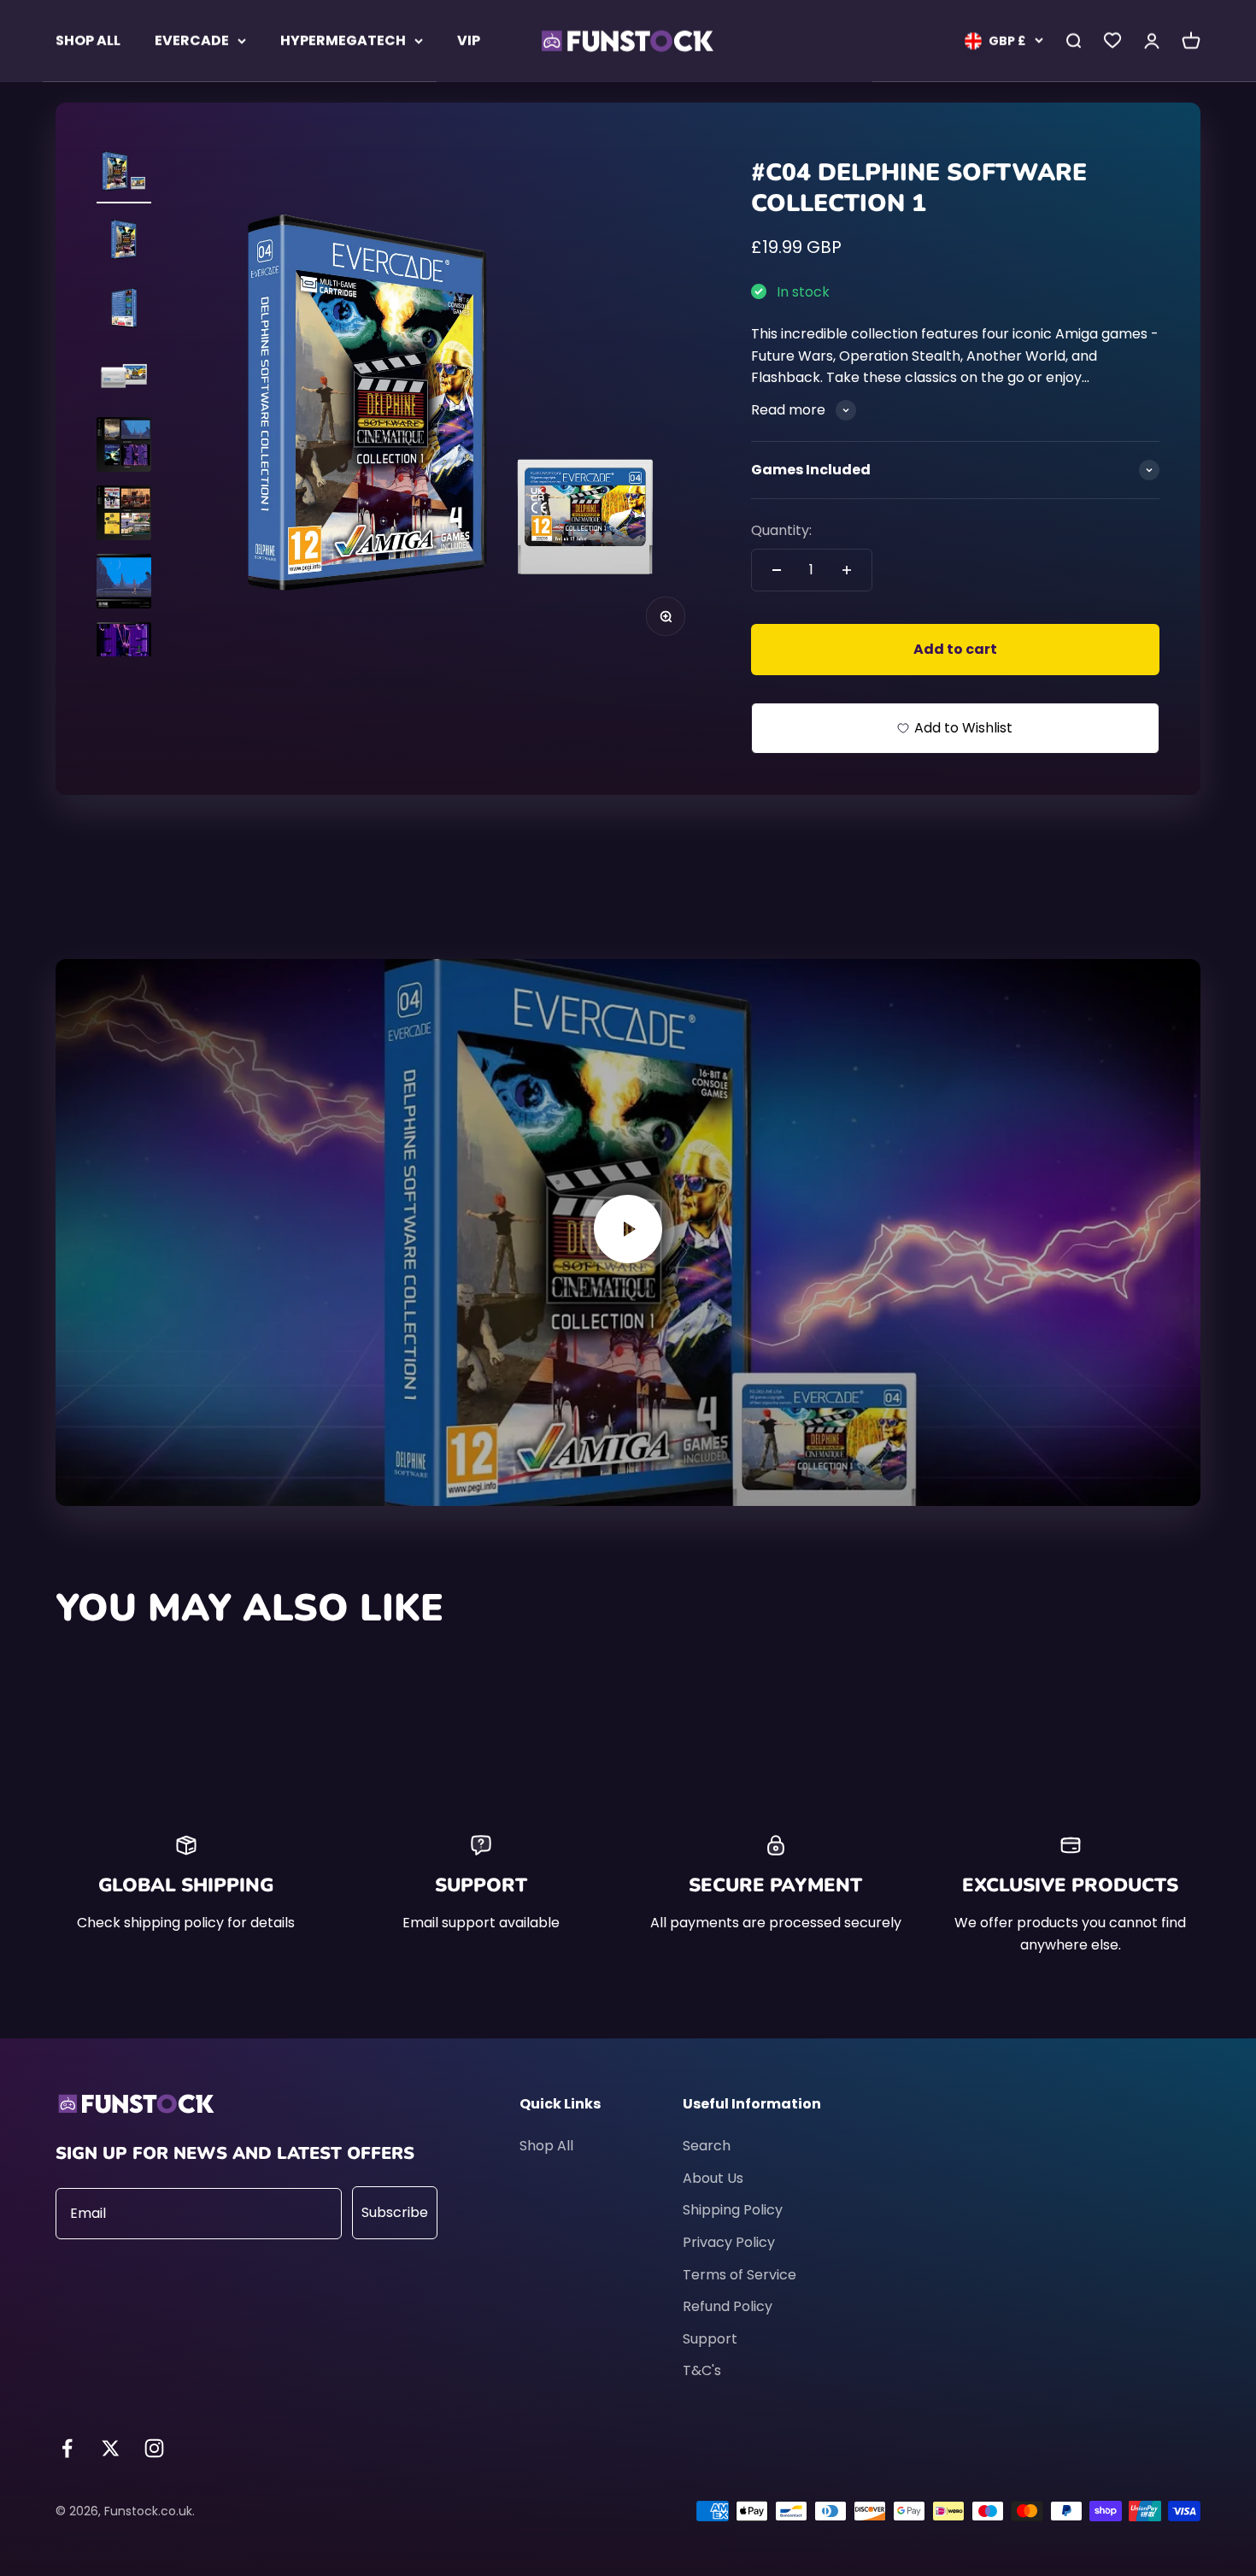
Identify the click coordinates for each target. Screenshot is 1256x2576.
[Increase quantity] (847, 570)
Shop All (546, 2146)
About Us (713, 2178)
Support (710, 2339)
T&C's (702, 2370)
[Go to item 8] (124, 652)
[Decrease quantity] (777, 570)
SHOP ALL (88, 41)
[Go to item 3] (124, 310)
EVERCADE (192, 41)
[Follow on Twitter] (111, 2448)
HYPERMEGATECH (343, 41)
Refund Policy (728, 2306)
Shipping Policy (733, 2210)
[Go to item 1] (124, 173)
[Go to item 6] (124, 515)
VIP (469, 41)
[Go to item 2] (124, 242)
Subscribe (395, 2212)
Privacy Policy (729, 2242)
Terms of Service (740, 2275)
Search (707, 2146)
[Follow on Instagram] (154, 2448)
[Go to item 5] (124, 447)
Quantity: (781, 530)
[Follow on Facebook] (67, 2448)
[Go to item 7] (124, 584)
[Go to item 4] (124, 379)
